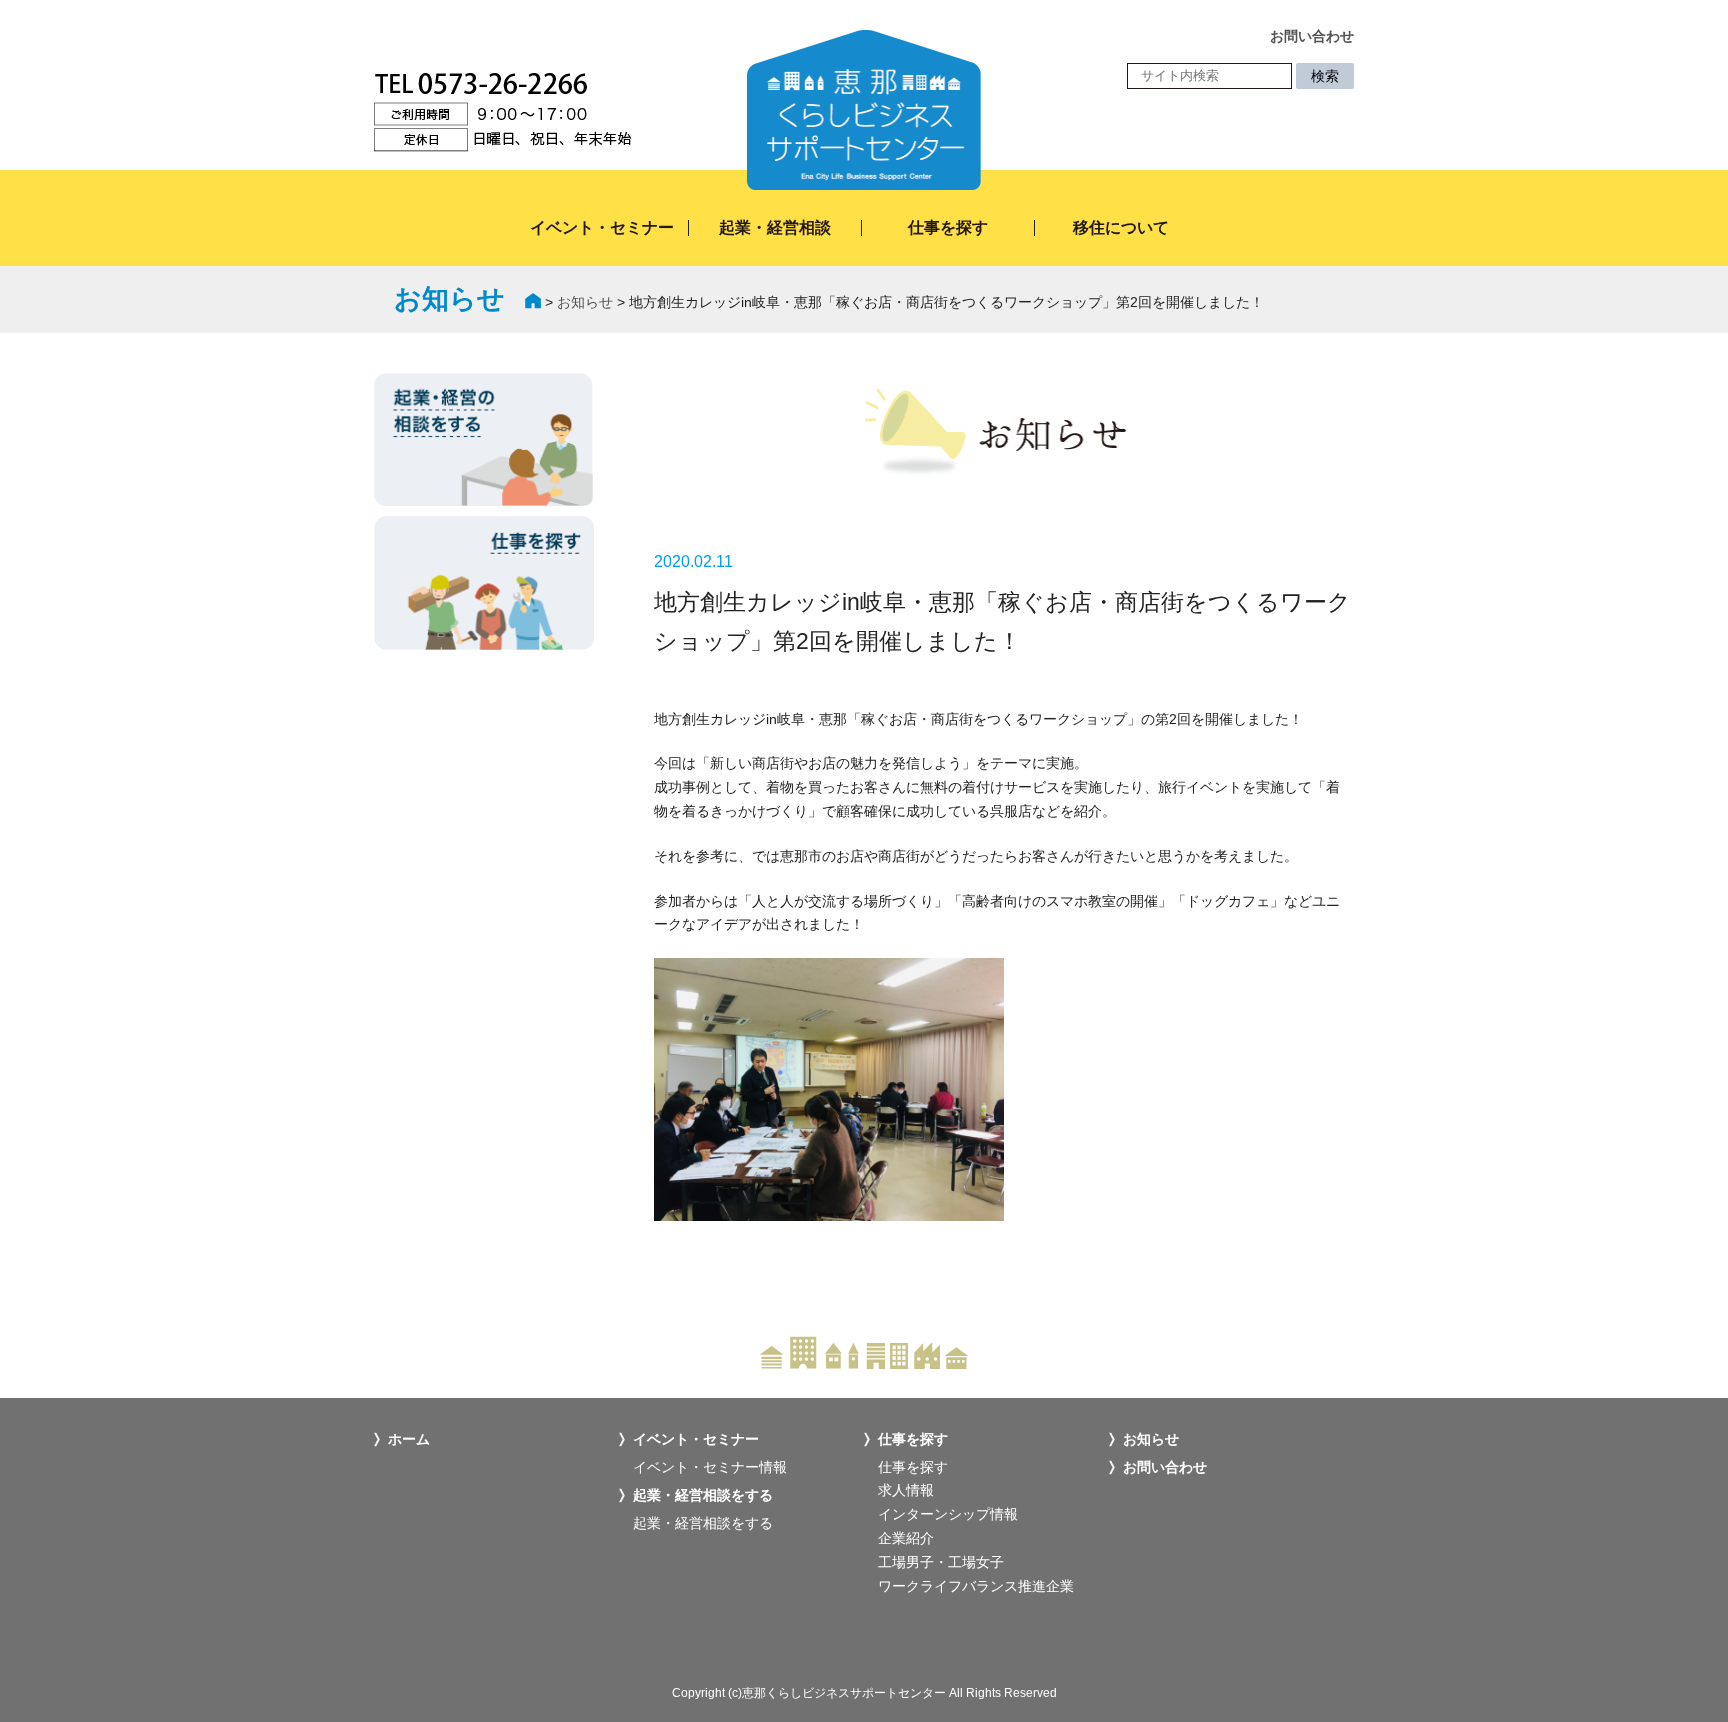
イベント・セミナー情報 (710, 1467)
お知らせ (585, 302)
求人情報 (906, 1490)
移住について (1121, 228)
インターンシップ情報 (948, 1514)
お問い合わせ (1165, 1467)
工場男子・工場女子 (941, 1562)
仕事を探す (948, 228)
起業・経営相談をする (703, 1523)
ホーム (409, 1439)
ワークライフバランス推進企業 (976, 1586)
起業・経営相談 (775, 228)
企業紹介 (906, 1538)
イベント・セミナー (602, 228)
